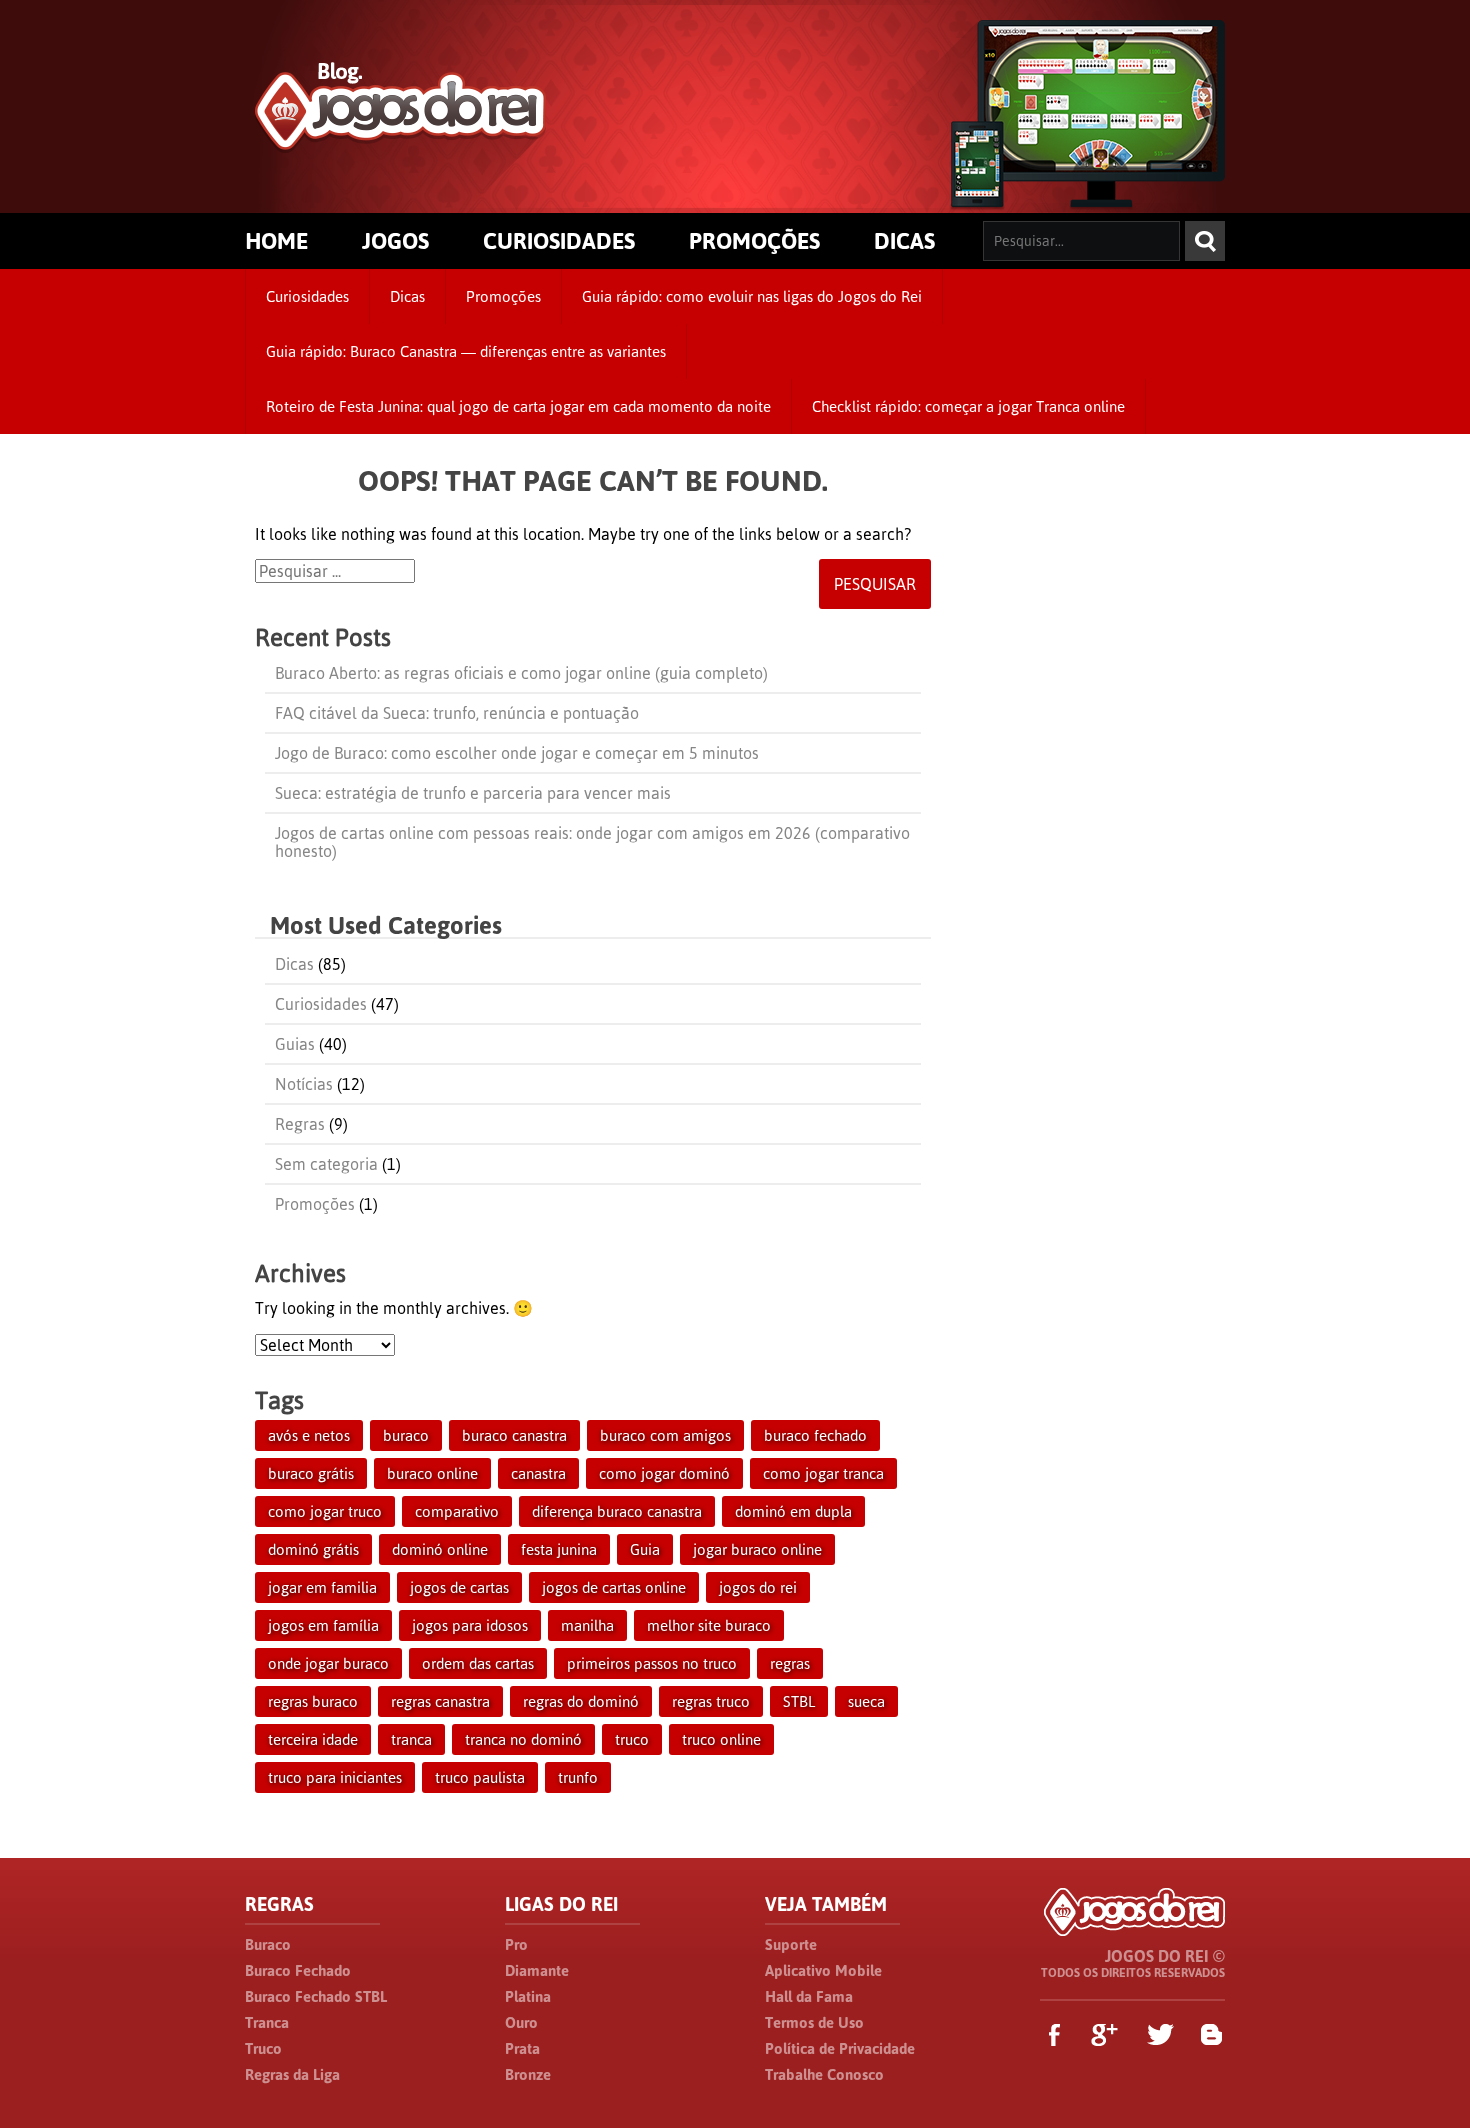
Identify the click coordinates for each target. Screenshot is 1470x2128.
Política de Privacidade (840, 2048)
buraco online (432, 1473)
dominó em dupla (793, 1511)
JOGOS (395, 241)
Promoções (503, 296)
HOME (276, 241)
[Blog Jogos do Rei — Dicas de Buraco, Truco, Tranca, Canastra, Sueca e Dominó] (400, 141)
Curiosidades (307, 296)
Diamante (537, 1970)
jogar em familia (322, 1587)
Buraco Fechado (298, 1970)
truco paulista (480, 1777)
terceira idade (313, 1739)
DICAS (904, 241)
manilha (587, 1625)
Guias (295, 1044)
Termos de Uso (814, 2022)
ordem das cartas (478, 1663)
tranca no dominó (523, 1739)
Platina (528, 1996)
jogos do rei (758, 1587)
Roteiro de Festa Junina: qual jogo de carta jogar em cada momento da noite (518, 406)
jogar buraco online (757, 1549)
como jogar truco (325, 1511)
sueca (866, 1701)
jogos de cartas (459, 1587)
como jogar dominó (664, 1473)
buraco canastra (514, 1435)
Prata (522, 2048)
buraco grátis (311, 1473)
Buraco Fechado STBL (316, 1996)
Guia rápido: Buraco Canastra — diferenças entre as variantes (466, 351)
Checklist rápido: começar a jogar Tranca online (968, 406)
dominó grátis (313, 1549)
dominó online (440, 1549)
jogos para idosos (470, 1625)
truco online (721, 1739)
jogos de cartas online (614, 1587)
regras (790, 1663)
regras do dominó (581, 1701)
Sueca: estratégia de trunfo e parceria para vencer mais (473, 793)
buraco (406, 1435)
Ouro (521, 2022)
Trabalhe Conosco (824, 2074)
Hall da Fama (809, 1996)
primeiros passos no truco (652, 1663)
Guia (645, 1549)
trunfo (578, 1777)
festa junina (559, 1549)
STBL (799, 1701)
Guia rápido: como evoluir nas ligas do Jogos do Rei (752, 296)
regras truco (711, 1701)
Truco (263, 2048)
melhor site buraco (709, 1625)
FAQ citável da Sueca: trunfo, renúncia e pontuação (457, 713)
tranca (411, 1739)
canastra (538, 1473)
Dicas (407, 296)
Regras (300, 1124)
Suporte (791, 1944)
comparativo (457, 1511)
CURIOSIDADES (559, 241)
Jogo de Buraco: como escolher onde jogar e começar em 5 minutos (517, 753)
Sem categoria (326, 1164)
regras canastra (440, 1701)
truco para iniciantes (335, 1777)
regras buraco (313, 1701)
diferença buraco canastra (617, 1511)
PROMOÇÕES (754, 241)
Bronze (528, 2074)
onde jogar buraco (328, 1663)
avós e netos (309, 1435)
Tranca (267, 2022)
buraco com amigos (665, 1435)
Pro (516, 1944)
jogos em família (323, 1625)
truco (632, 1739)
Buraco (268, 1944)
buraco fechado (815, 1435)
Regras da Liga (292, 2074)
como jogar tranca (823, 1473)
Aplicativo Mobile (823, 1970)
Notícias (304, 1084)
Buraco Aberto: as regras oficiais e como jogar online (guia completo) (521, 673)
